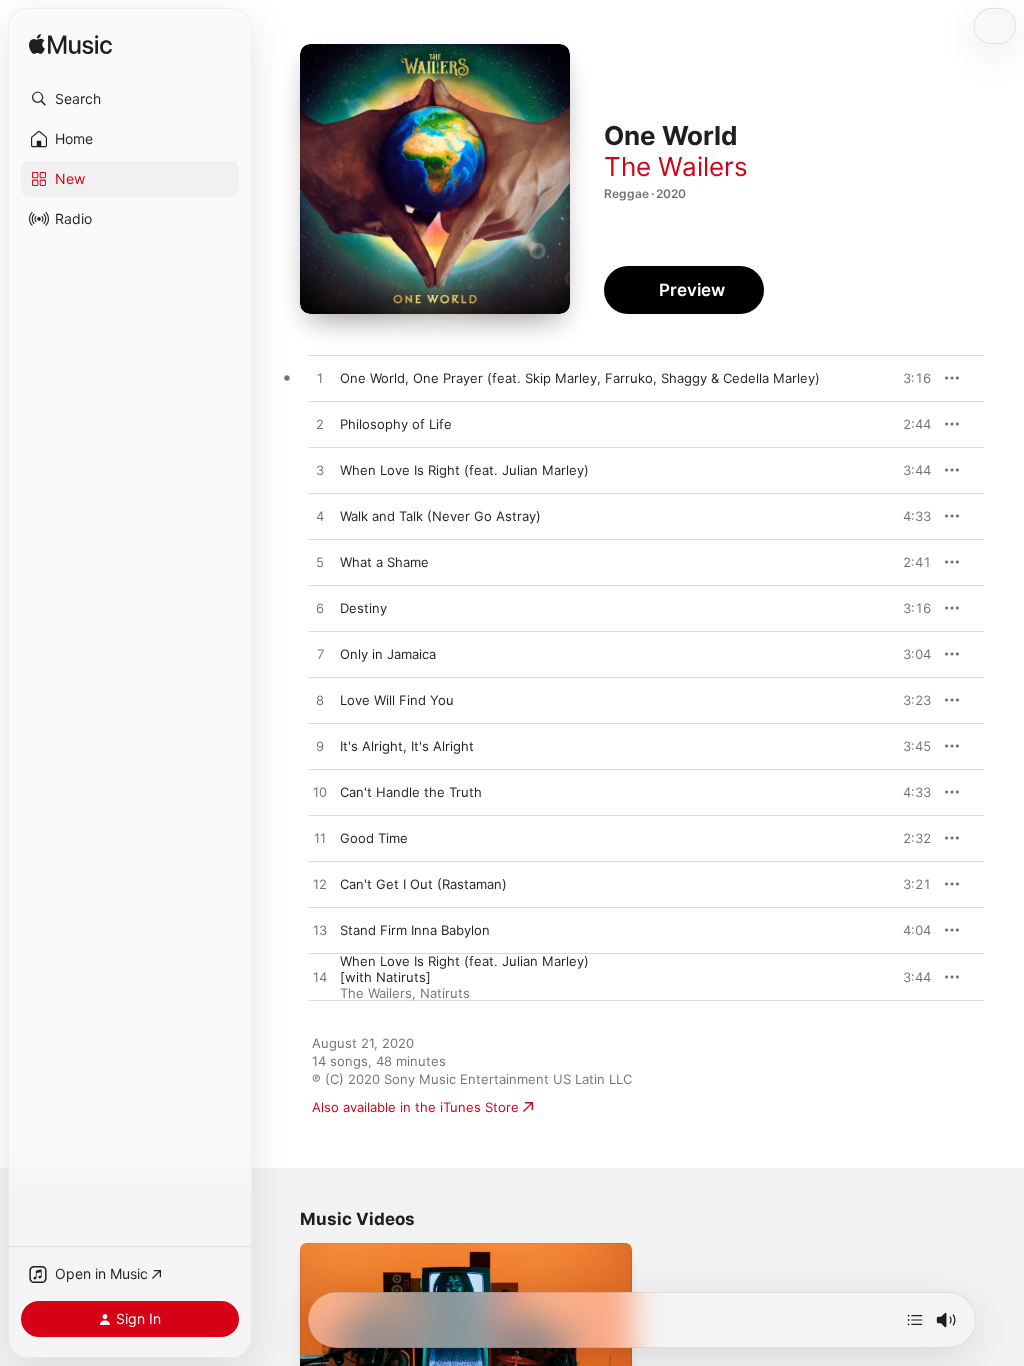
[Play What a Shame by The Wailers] (320, 563)
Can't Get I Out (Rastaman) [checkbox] (423, 884)
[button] (130, 99)
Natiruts (445, 993)
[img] (70, 45)
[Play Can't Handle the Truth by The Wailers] (320, 793)
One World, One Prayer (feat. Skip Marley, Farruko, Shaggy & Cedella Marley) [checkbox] (580, 378)
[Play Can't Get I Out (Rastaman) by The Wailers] (320, 885)
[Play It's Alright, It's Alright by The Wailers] (320, 747)
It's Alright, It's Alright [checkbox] (407, 746)
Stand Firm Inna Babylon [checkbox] (415, 930)
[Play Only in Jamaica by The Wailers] (320, 655)
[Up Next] (915, 1320)
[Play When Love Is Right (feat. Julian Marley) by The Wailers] (320, 471)
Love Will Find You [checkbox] (397, 700)
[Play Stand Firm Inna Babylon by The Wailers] (320, 931)
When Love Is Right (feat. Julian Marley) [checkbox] (464, 470)
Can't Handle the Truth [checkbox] (411, 792)
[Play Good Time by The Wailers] (320, 839)
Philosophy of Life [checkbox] (396, 424)
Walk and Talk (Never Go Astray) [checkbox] (440, 516)
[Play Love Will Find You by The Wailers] (320, 701)
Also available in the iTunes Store (415, 1107)
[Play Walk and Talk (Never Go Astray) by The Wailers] (320, 517)
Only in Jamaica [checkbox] (388, 654)
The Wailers (676, 166)
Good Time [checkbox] (374, 838)
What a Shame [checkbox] (384, 562)
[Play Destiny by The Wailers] (320, 609)
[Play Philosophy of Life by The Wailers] (320, 425)
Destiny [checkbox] (363, 608)
